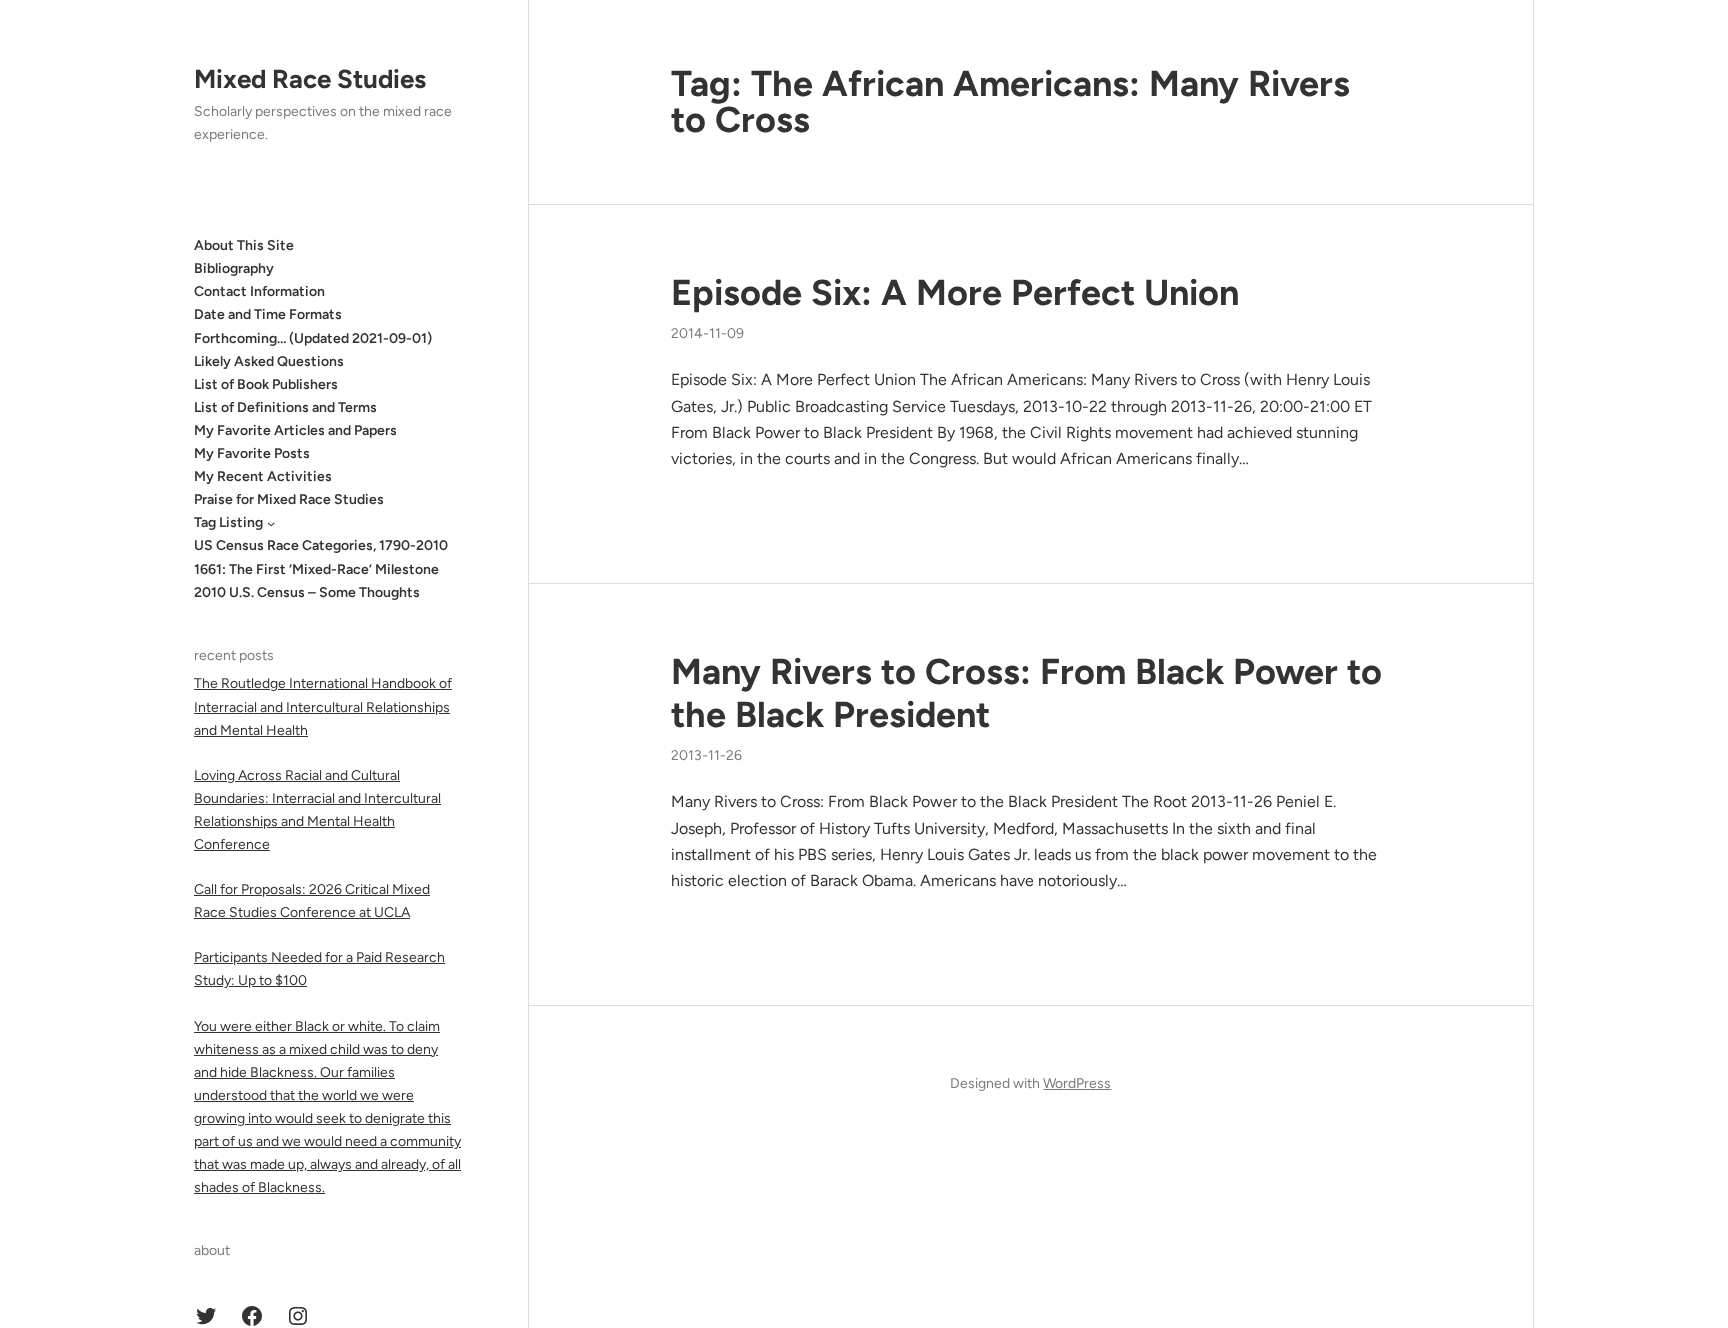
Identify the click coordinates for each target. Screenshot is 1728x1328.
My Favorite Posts (252, 453)
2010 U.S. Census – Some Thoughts (307, 592)
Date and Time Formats (268, 314)
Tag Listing (228, 522)
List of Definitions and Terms (285, 407)
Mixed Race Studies (310, 79)
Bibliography (234, 268)
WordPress (1077, 1083)
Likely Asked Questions (269, 361)
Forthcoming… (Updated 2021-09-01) (313, 338)
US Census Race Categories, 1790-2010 (321, 545)
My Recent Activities (263, 476)
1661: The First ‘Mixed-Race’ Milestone (316, 569)
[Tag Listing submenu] (271, 523)
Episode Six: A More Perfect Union (955, 292)
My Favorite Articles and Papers (295, 430)
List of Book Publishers (266, 384)
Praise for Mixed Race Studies (289, 499)
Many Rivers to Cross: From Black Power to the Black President (1026, 693)
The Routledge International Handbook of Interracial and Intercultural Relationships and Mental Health (323, 706)
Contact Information (259, 291)
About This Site (244, 245)
